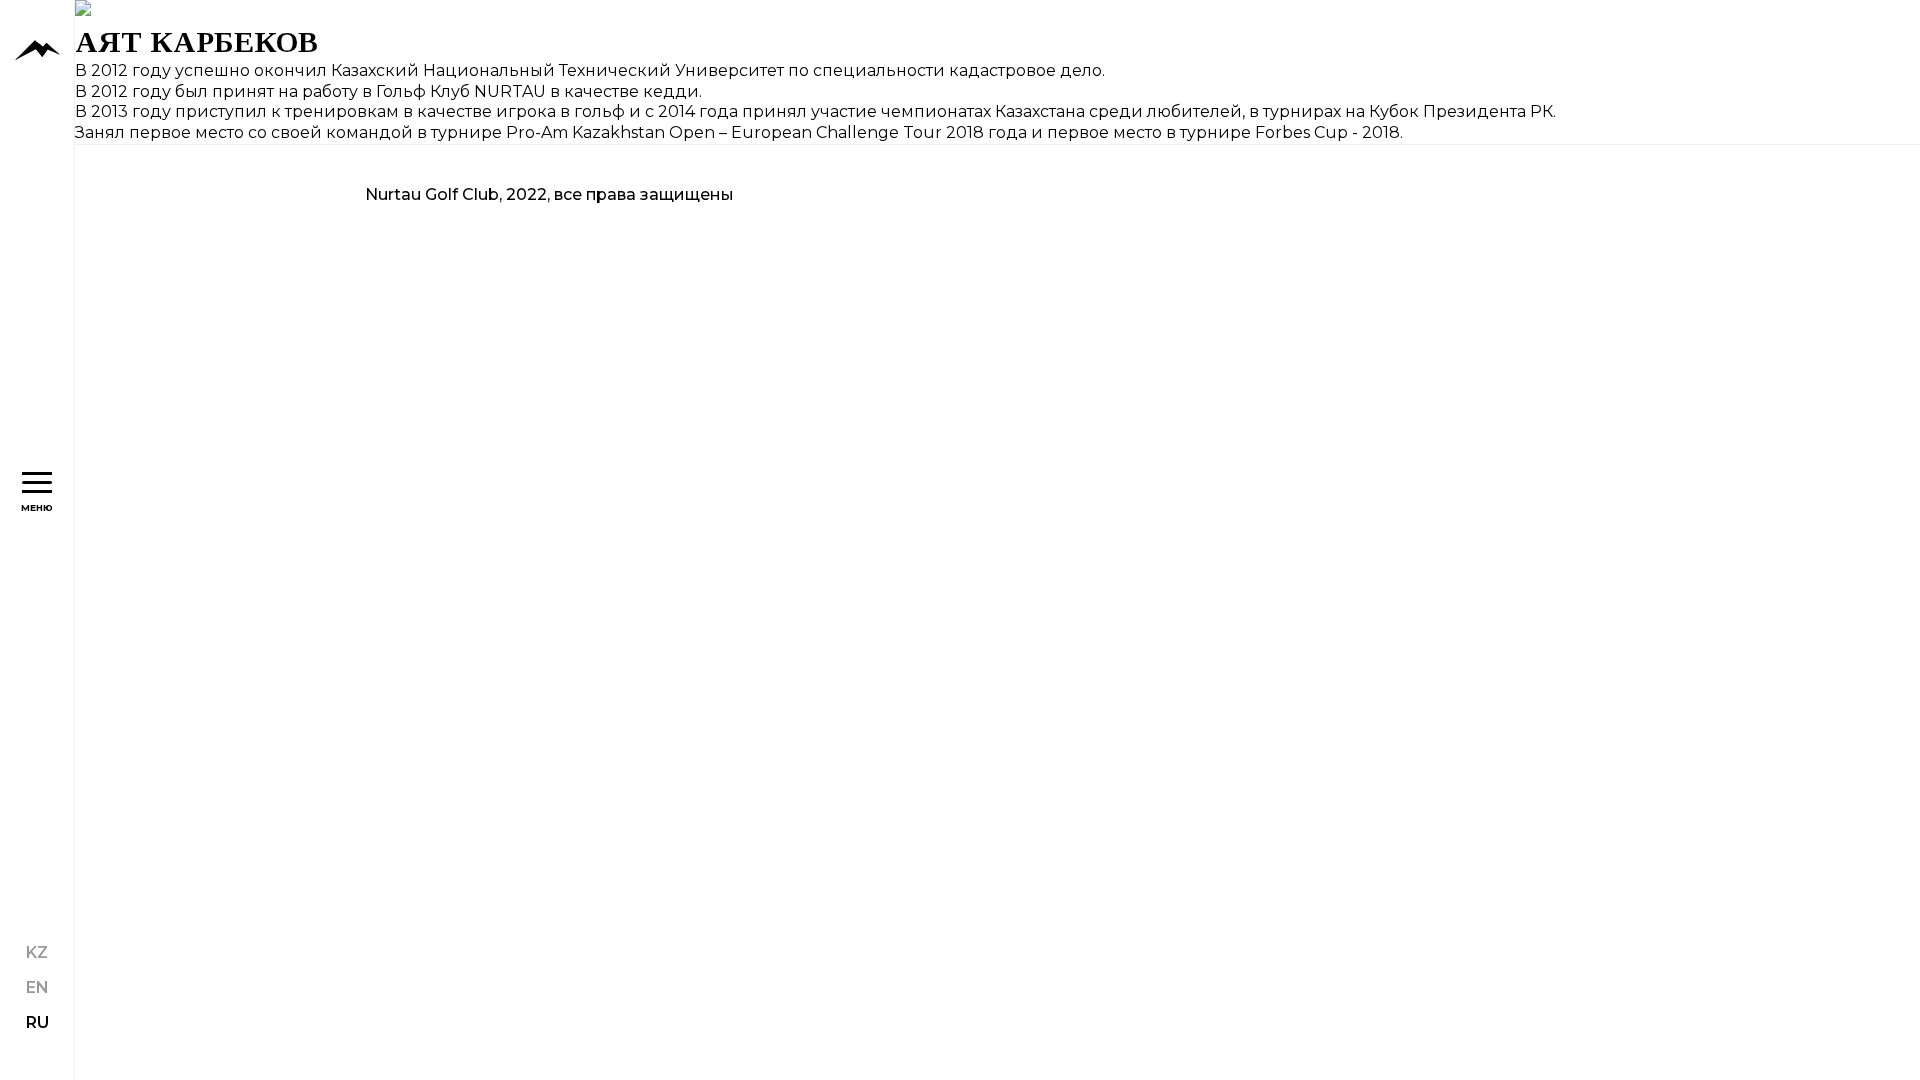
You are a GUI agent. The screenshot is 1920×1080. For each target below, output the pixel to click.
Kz (37, 952)
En (37, 987)
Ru (37, 1022)
